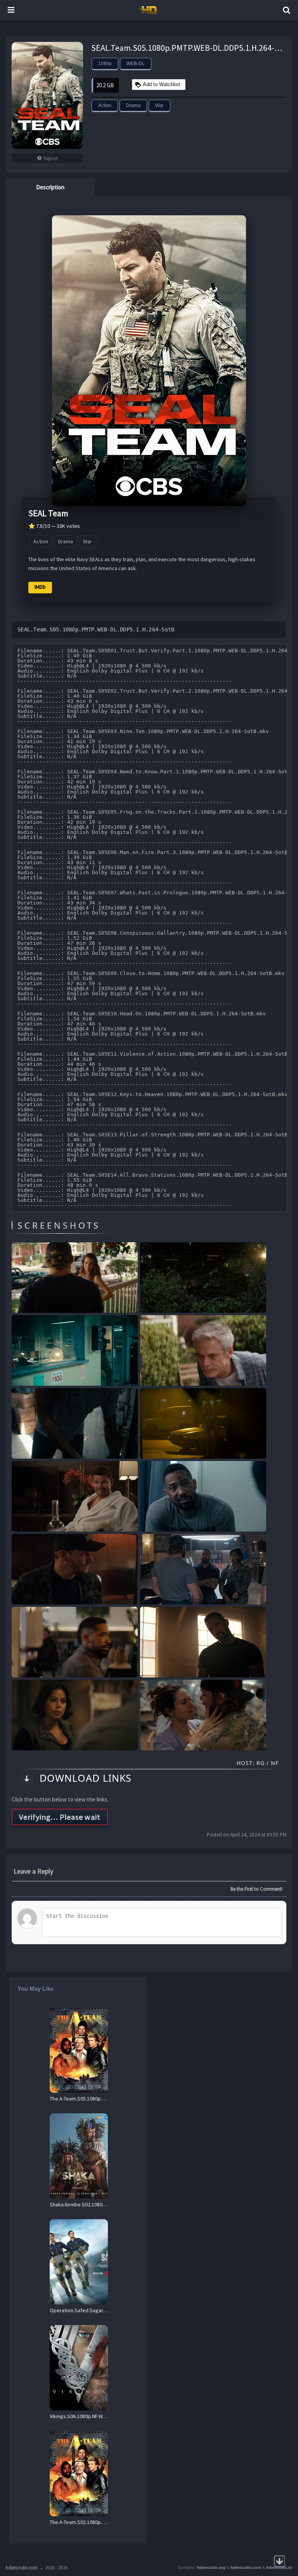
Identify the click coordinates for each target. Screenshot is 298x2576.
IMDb (40, 587)
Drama (133, 105)
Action (105, 105)
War (159, 105)
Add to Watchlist (161, 84)
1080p (105, 64)
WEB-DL (136, 64)
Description (50, 187)
